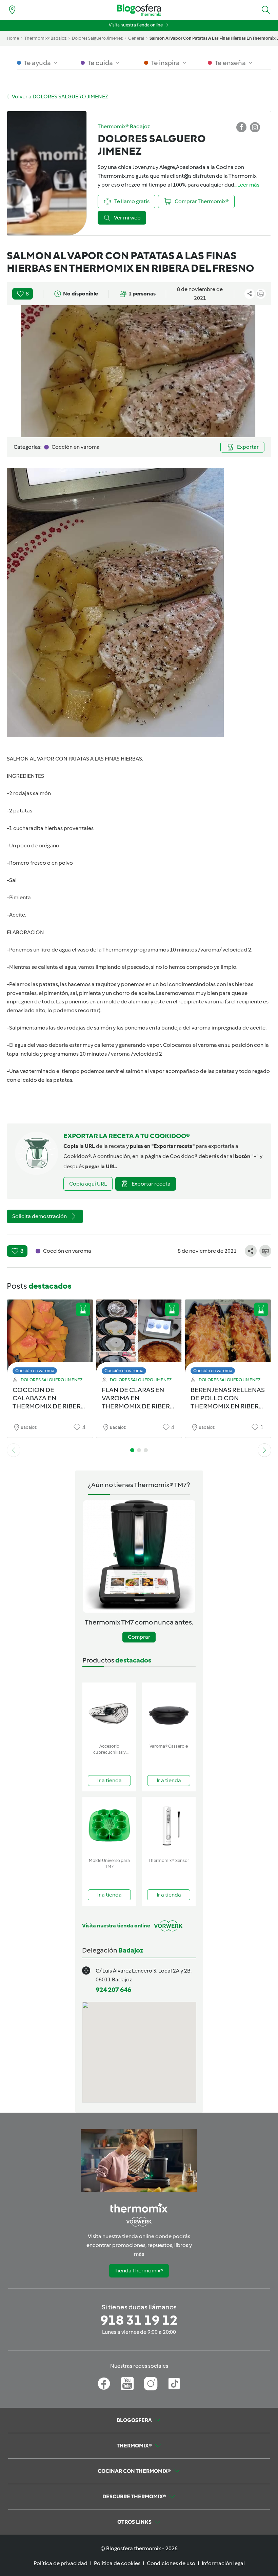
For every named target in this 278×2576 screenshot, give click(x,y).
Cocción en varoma (35, 1371)
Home (13, 38)
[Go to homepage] (139, 10)
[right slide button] (264, 1450)
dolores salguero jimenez (97, 38)
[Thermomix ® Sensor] (169, 1826)
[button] (266, 10)
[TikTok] (174, 2384)
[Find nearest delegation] (12, 10)
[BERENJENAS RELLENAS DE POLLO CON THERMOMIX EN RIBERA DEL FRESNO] (228, 1339)
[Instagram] (151, 2384)
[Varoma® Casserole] (169, 1712)
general (136, 38)
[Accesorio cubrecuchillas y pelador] (109, 1712)
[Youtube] (127, 2384)
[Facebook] (104, 2384)
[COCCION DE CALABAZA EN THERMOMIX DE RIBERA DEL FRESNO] (50, 1339)
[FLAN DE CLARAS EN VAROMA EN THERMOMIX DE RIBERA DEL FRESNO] (139, 1339)
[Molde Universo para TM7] (109, 1826)
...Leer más (247, 185)
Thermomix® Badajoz (45, 38)
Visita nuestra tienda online (136, 25)
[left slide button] (14, 1450)
